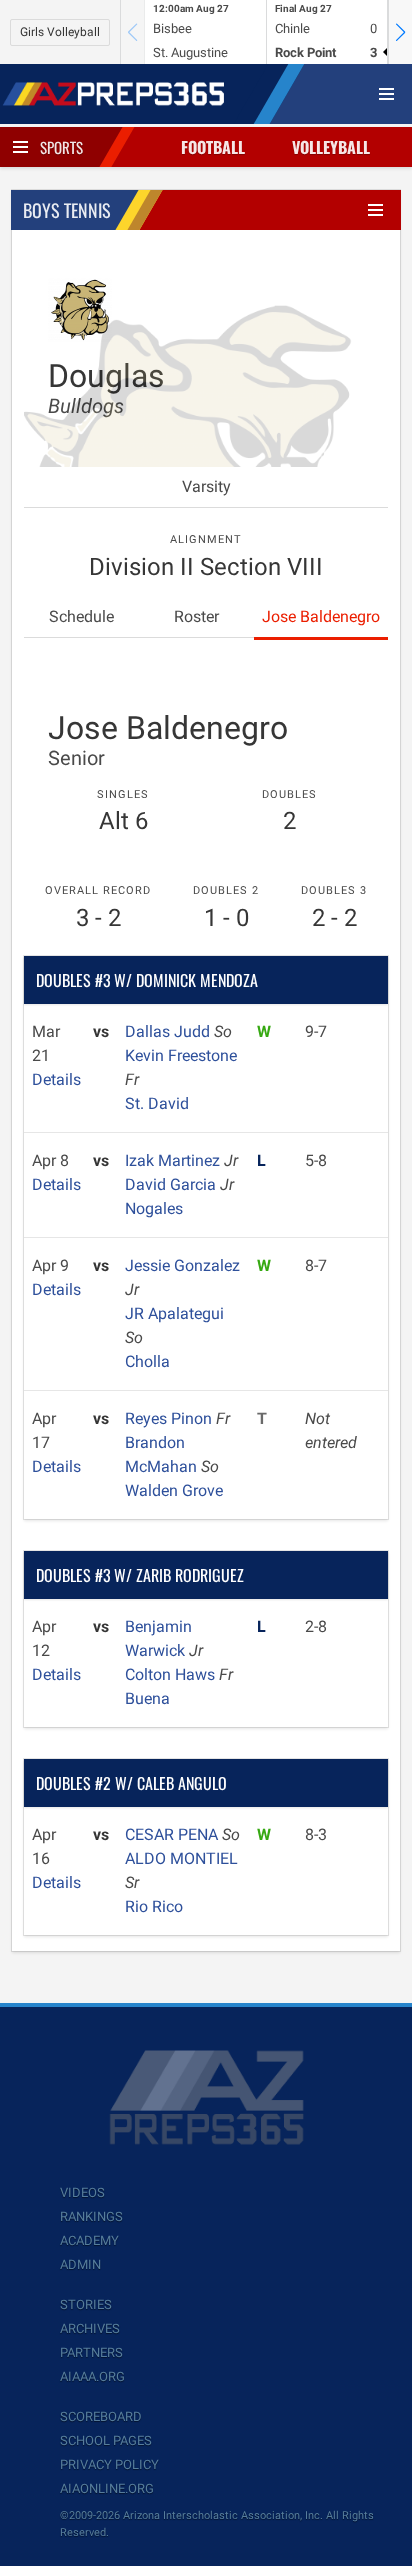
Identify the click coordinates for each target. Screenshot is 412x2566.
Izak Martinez (174, 1160)
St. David (157, 1103)
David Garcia (172, 1184)
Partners (91, 2352)
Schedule (81, 616)
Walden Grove (174, 1490)
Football (213, 147)
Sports (61, 147)
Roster (196, 616)
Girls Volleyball (60, 32)
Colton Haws (172, 1674)
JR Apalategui (174, 1313)
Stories (86, 2304)
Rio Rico (154, 1906)
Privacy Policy (109, 2464)
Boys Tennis (67, 210)
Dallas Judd (169, 1031)
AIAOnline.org (107, 2488)
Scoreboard (101, 2416)
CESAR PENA (173, 1834)
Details (56, 1079)
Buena (147, 1698)
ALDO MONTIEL (181, 1858)
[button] (400, 32)
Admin (80, 2264)
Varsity (206, 486)
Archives (90, 2328)
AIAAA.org (92, 2376)
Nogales (154, 1208)
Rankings (91, 2216)
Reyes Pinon (170, 1418)
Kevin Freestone (181, 1055)
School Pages (106, 2440)
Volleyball (331, 147)
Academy (89, 2240)
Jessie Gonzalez (182, 1265)
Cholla (147, 1361)
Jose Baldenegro (321, 616)
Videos (82, 2192)
